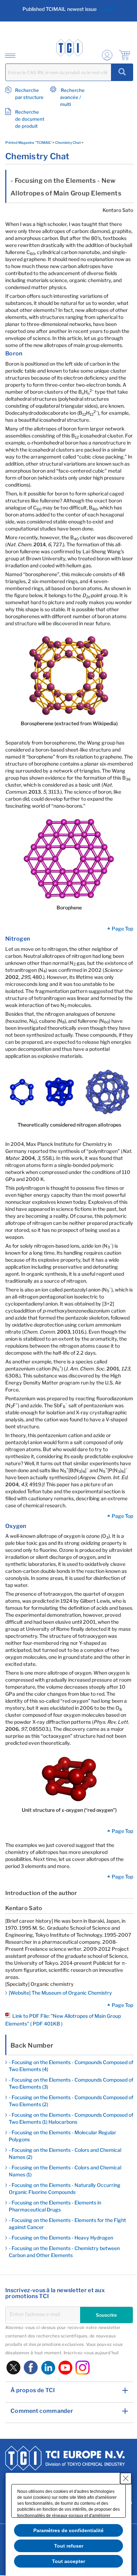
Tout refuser (69, 2546)
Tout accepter (68, 2561)
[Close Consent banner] (126, 2478)
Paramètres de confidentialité (68, 2530)
